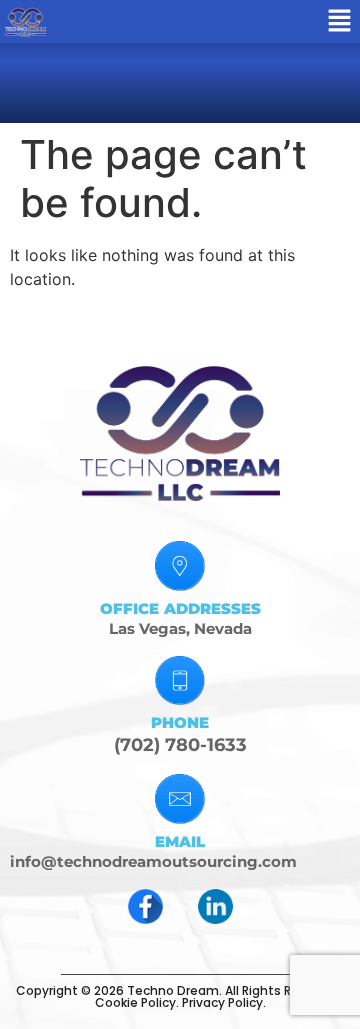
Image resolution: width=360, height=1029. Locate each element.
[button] (340, 21)
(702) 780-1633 (180, 745)
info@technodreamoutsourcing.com (153, 861)
